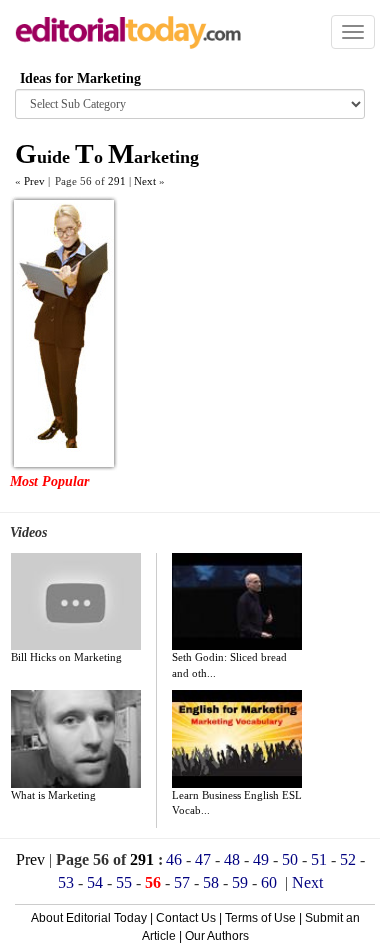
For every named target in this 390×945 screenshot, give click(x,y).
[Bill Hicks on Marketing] (76, 602)
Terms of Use (260, 918)
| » (147, 181)
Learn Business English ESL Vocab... (237, 803)
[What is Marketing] (76, 739)
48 (232, 859)
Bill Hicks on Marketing (66, 657)
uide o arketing (107, 157)
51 (319, 859)
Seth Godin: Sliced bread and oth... (229, 665)
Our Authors (217, 936)
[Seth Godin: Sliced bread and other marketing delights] (237, 602)
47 (203, 859)
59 (240, 882)
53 (66, 882)
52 (348, 859)
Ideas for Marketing (80, 78)
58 (211, 882)
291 (117, 181)
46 (174, 859)
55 (124, 882)
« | (32, 181)
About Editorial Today (89, 918)
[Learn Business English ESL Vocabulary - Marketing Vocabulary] (237, 739)
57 (182, 882)
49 (261, 859)
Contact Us (186, 918)
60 (269, 882)
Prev (30, 859)
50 (290, 859)
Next (307, 882)
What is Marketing (53, 795)
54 (95, 882)
